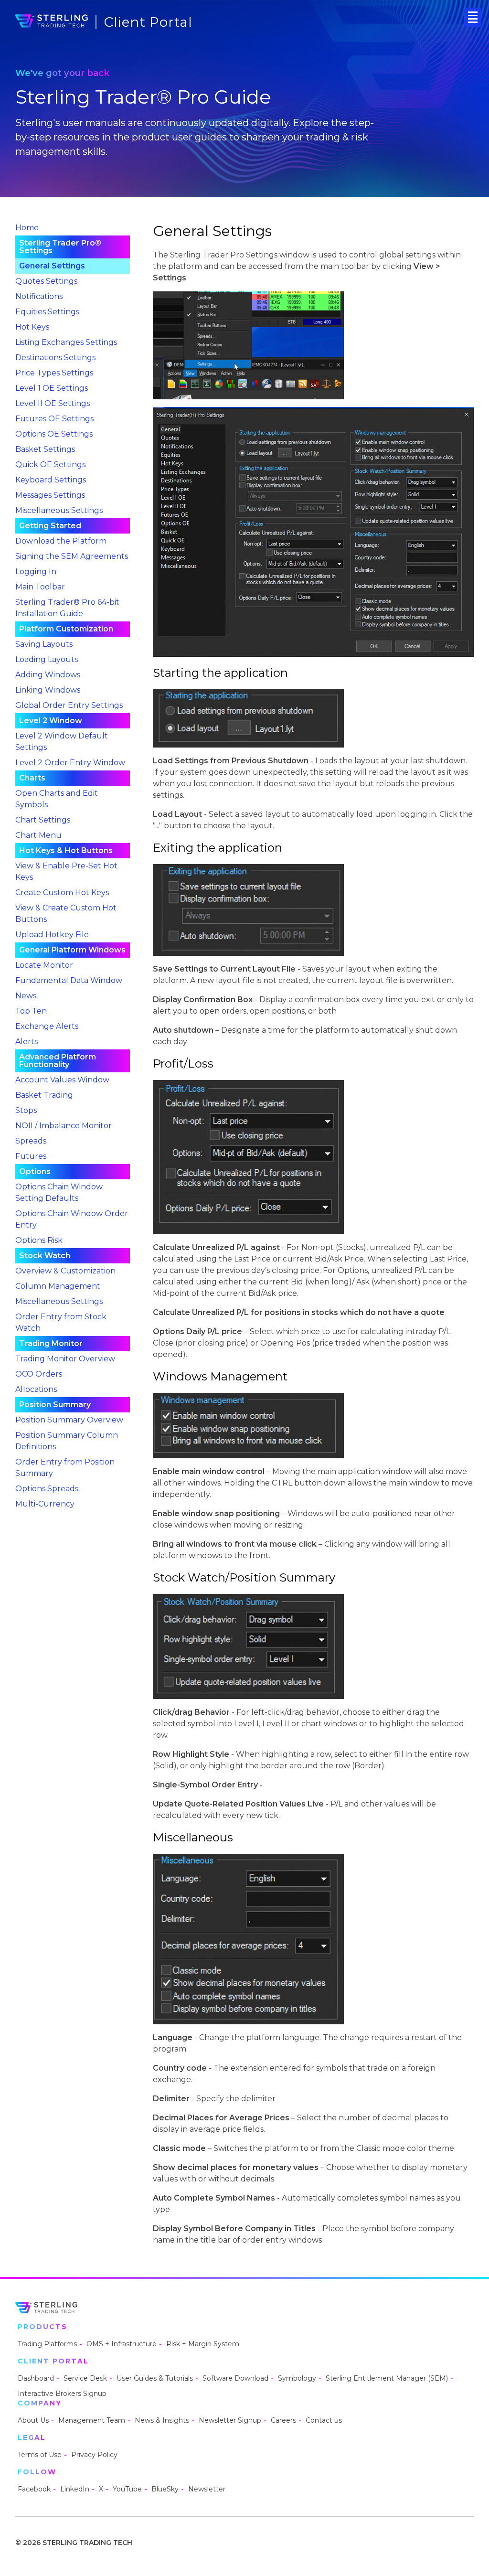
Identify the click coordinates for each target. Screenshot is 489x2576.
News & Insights (162, 2420)
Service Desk (85, 2378)
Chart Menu (38, 835)
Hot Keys (32, 327)
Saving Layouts (44, 644)
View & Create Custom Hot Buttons (66, 914)
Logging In (36, 572)
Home (27, 228)
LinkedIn (75, 2489)
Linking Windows (48, 690)
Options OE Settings (54, 434)
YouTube (127, 2489)
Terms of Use (40, 2455)
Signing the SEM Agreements (72, 556)
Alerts (27, 1042)
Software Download (235, 2378)
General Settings (52, 266)
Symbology (297, 2378)
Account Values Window (62, 1080)
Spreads (31, 1141)
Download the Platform (61, 541)
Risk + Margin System (203, 2344)
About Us (33, 2420)
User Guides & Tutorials (155, 2378)
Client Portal (148, 22)
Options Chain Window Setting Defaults (59, 1192)
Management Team (92, 2420)
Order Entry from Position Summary (65, 1468)
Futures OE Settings (54, 419)
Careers (283, 2420)
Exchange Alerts (47, 1026)
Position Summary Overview (69, 1420)
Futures (31, 1156)
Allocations (36, 1389)
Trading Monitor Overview (65, 1359)
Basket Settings (45, 449)
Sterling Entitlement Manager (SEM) (387, 2378)
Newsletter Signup (230, 2420)
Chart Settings (43, 820)
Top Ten (31, 1011)
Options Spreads (47, 1489)
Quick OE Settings (50, 465)
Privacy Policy (94, 2455)
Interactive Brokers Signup (62, 2394)
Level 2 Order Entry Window (70, 763)
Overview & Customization (65, 1271)
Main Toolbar (40, 587)
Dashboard (36, 2378)
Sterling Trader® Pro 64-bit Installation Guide (67, 608)
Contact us (324, 2420)
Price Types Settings (54, 373)
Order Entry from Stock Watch (61, 1322)
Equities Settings (47, 312)
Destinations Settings (55, 358)
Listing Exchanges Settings (66, 342)
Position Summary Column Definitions (67, 1441)
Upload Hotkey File (52, 935)
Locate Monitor (44, 965)
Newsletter (207, 2489)
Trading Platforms (47, 2344)
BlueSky (165, 2489)
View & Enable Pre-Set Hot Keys (66, 871)
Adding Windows (48, 675)
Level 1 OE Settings (52, 388)
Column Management (58, 1286)
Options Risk (39, 1240)
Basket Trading (44, 1095)
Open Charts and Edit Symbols (57, 799)
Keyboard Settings (51, 480)
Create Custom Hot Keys (62, 893)
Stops (26, 1110)
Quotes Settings (46, 281)
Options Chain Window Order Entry (72, 1219)
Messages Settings (50, 495)
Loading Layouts (47, 659)
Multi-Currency (45, 1504)
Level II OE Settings (53, 403)
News (26, 996)
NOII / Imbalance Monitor (64, 1126)
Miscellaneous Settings (59, 510)
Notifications (39, 296)
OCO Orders (39, 1374)
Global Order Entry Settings (69, 705)
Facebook (34, 2489)
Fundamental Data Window (69, 980)
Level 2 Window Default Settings (62, 742)
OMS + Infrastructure (122, 2344)
